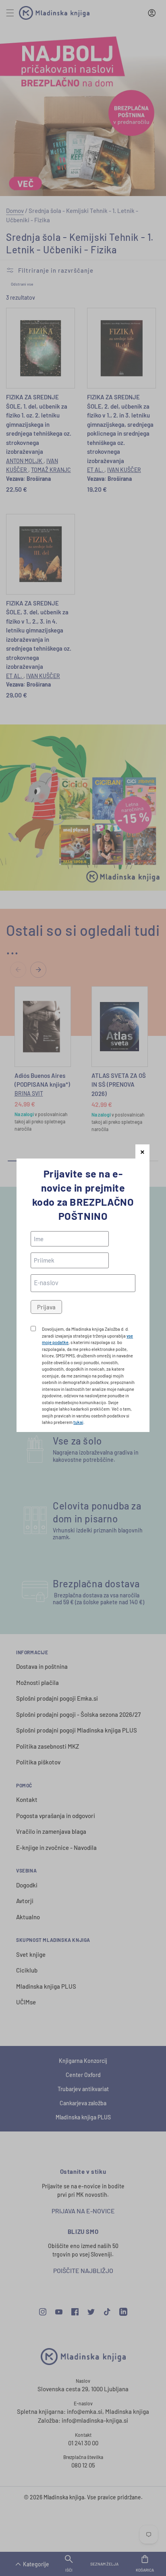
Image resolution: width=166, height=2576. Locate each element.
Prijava (46, 1307)
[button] (142, 1151)
